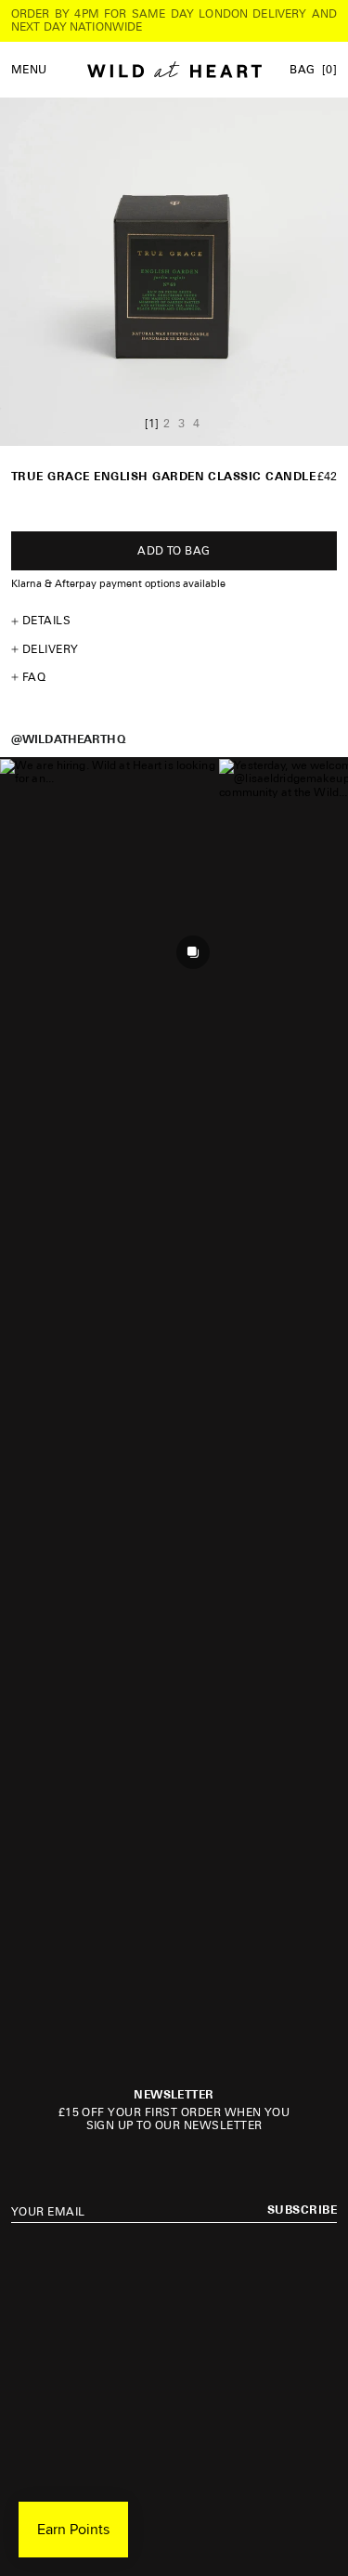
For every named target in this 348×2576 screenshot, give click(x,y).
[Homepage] (174, 70)
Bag (313, 70)
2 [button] (167, 424)
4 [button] (196, 424)
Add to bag (174, 551)
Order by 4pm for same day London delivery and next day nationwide (174, 20)
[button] (109, 868)
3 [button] (181, 424)
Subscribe (302, 2210)
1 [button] (152, 424)
